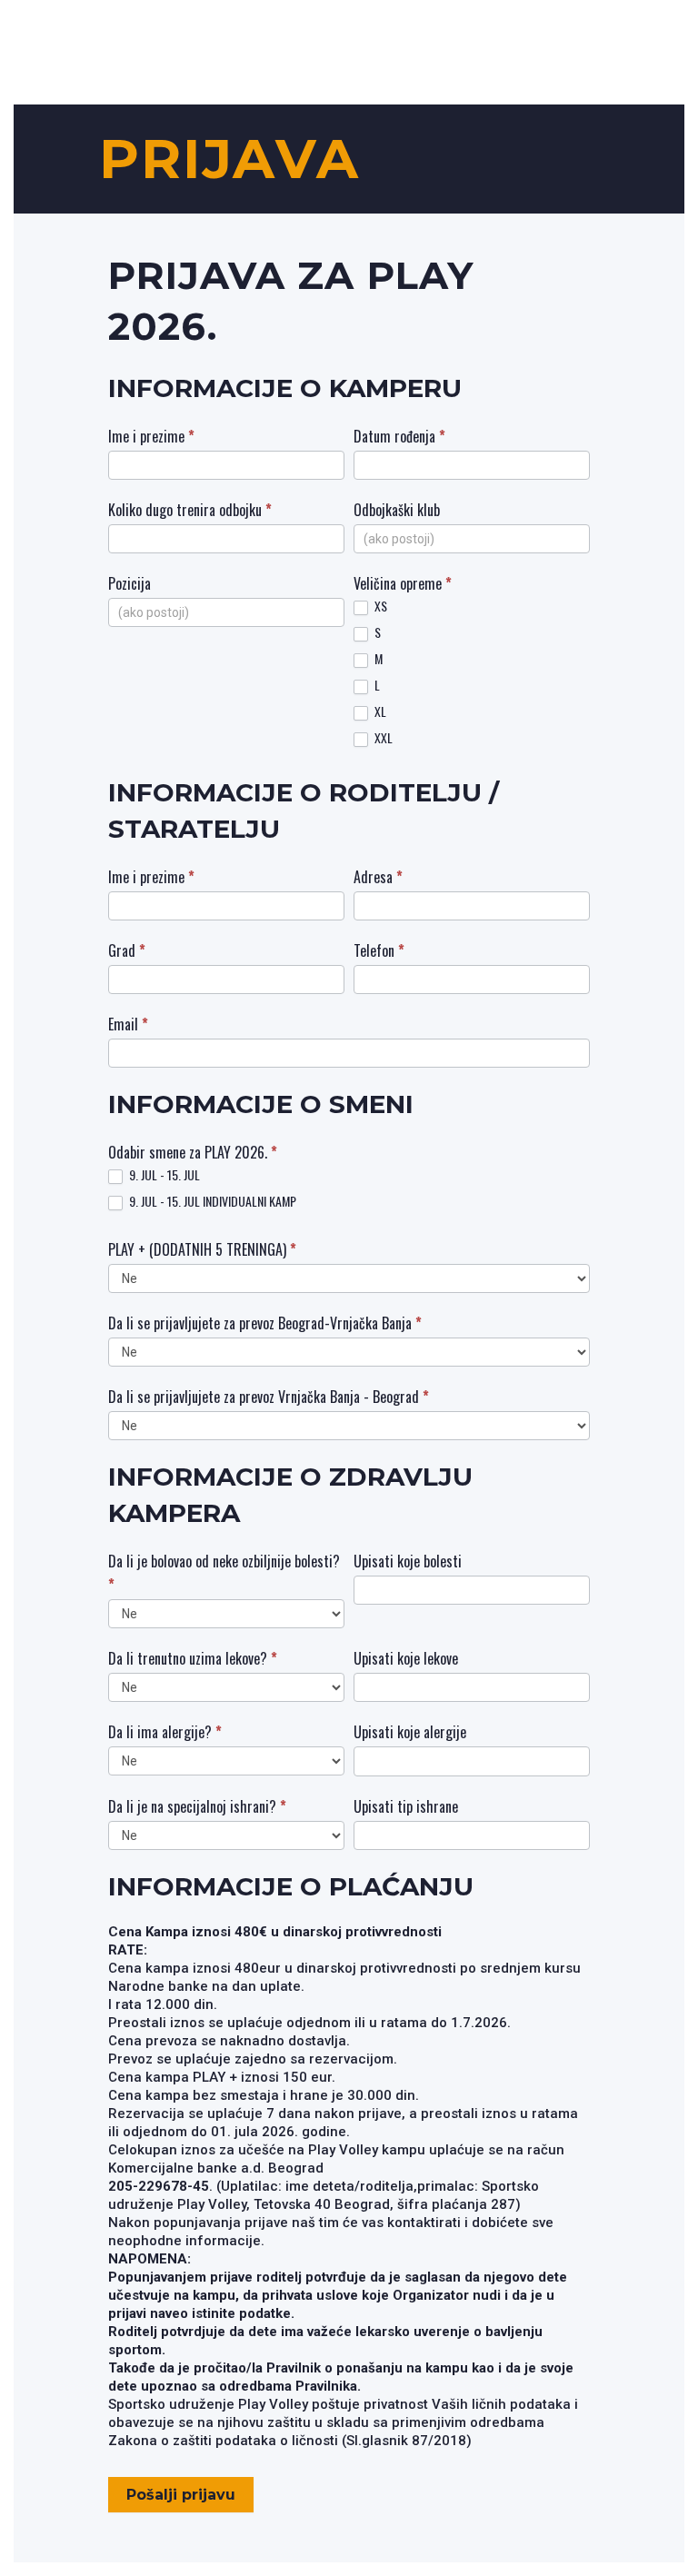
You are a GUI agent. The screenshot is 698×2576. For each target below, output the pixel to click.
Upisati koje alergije (410, 1732)
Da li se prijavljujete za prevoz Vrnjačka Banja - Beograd (269, 1397)
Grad (127, 950)
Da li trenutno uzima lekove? (193, 1658)
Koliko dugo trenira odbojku (190, 510)
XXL (382, 738)
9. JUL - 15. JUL (163, 1175)
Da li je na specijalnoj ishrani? (197, 1806)
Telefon (379, 950)
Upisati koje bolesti (408, 1561)
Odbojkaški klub (397, 510)
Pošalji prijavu (181, 2495)
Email (128, 1024)
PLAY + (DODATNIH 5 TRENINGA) (202, 1249)
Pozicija (130, 583)
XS (379, 607)
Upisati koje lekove (406, 1658)
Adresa (378, 877)
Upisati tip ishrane (406, 1806)
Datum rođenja (399, 436)
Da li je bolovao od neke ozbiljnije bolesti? (224, 1573)
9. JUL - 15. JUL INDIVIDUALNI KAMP (211, 1202)
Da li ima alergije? (165, 1732)
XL (379, 712)
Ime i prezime (151, 436)
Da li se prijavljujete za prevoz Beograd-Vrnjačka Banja (265, 1323)
